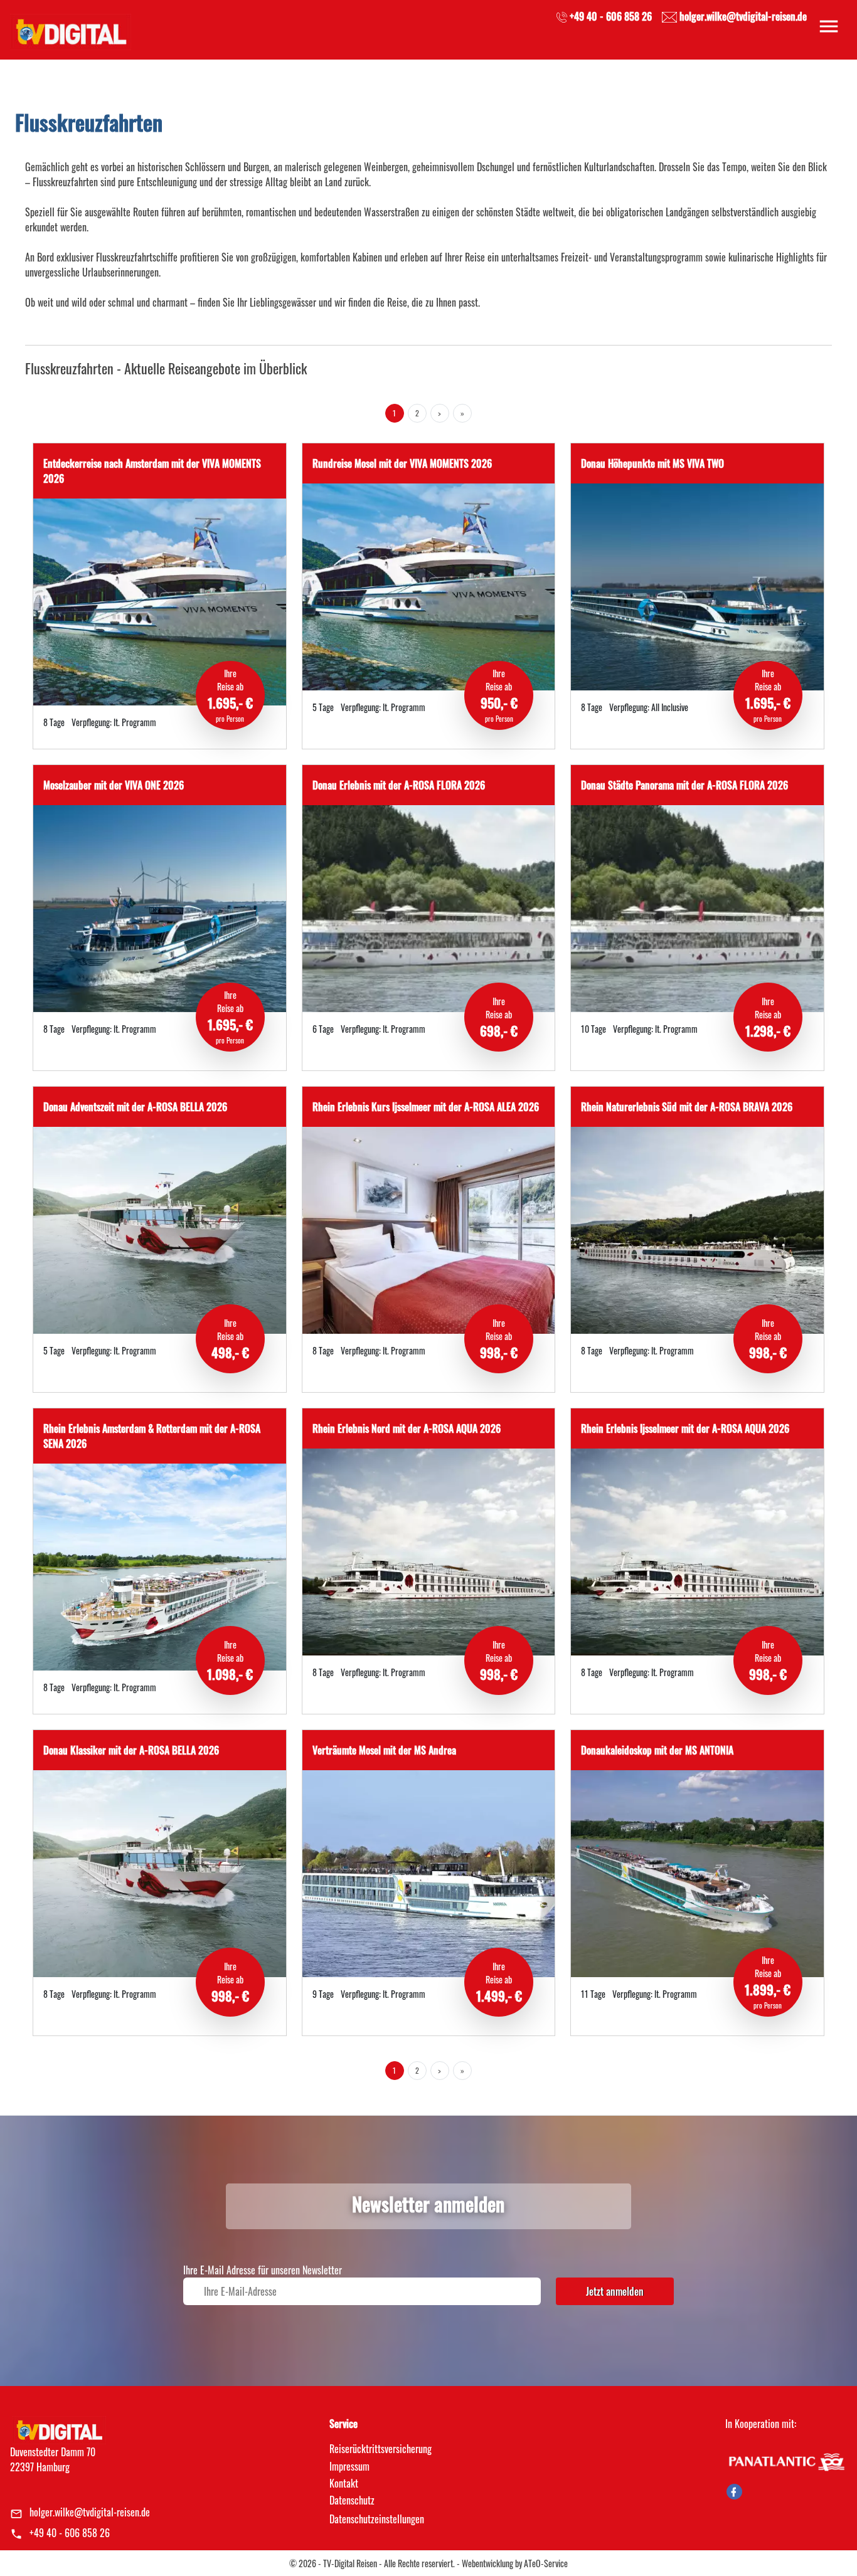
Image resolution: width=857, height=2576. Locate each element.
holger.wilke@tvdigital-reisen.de (90, 2512)
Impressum (349, 2466)
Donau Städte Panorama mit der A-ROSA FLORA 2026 (684, 785)
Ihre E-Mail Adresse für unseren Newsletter (263, 2270)
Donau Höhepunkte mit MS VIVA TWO (652, 463)
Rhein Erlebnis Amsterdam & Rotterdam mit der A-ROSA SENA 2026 (152, 1436)
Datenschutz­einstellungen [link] (377, 2519)
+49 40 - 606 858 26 (70, 2533)
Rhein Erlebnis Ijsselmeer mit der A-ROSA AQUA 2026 (685, 1428)
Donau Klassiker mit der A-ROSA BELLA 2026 (131, 1750)
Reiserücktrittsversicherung (381, 2449)
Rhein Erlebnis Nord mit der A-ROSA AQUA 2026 (407, 1428)
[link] (71, 28)
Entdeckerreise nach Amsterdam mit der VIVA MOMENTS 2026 (152, 471)
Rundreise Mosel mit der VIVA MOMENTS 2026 (402, 463)
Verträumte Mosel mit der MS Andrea (384, 1750)
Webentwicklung (487, 2563)
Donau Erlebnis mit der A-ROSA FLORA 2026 (399, 785)
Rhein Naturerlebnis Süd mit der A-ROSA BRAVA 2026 (687, 1107)
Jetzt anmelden (615, 2291)
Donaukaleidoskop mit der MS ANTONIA (657, 1750)
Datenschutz (352, 2500)
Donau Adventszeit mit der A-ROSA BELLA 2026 (135, 1107)
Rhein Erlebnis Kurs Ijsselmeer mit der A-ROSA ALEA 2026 (426, 1107)
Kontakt (344, 2483)
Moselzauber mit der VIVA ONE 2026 (114, 785)
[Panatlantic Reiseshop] (786, 2461)
